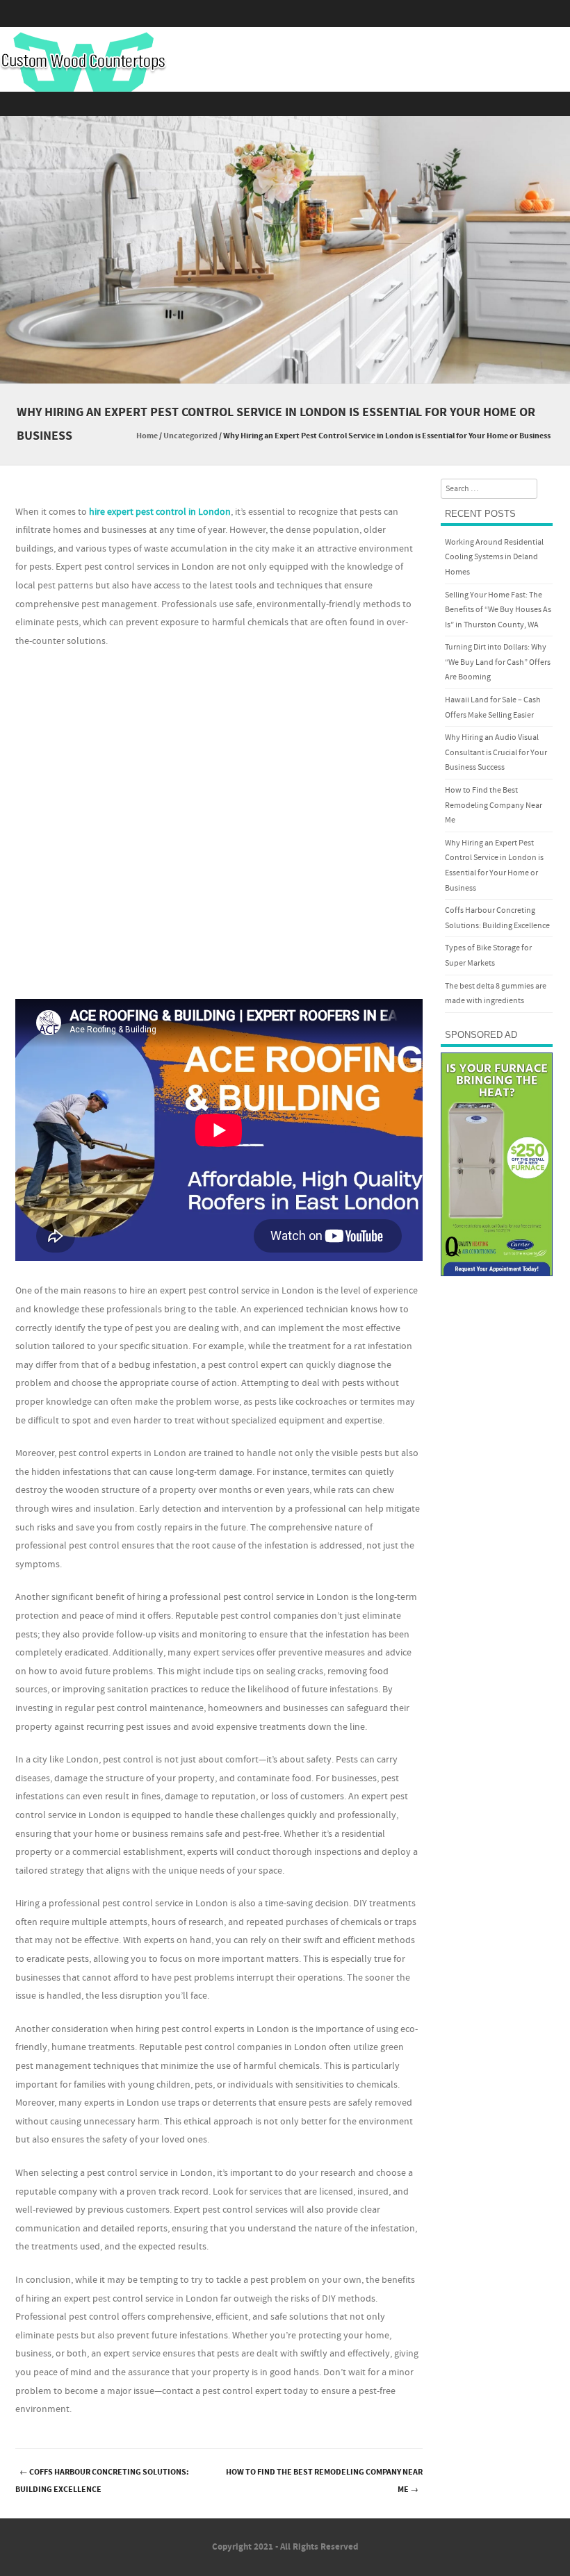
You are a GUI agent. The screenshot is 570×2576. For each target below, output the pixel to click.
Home (147, 436)
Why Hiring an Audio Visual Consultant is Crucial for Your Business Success (496, 752)
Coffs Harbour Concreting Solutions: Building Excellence (102, 2481)
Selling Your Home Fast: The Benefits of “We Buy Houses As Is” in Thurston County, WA (498, 610)
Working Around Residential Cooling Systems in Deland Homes (494, 557)
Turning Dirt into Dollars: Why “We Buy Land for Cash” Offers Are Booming (498, 662)
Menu (285, 104)
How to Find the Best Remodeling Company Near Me (324, 2481)
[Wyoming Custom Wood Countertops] (83, 62)
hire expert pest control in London (160, 512)
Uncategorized (190, 436)
